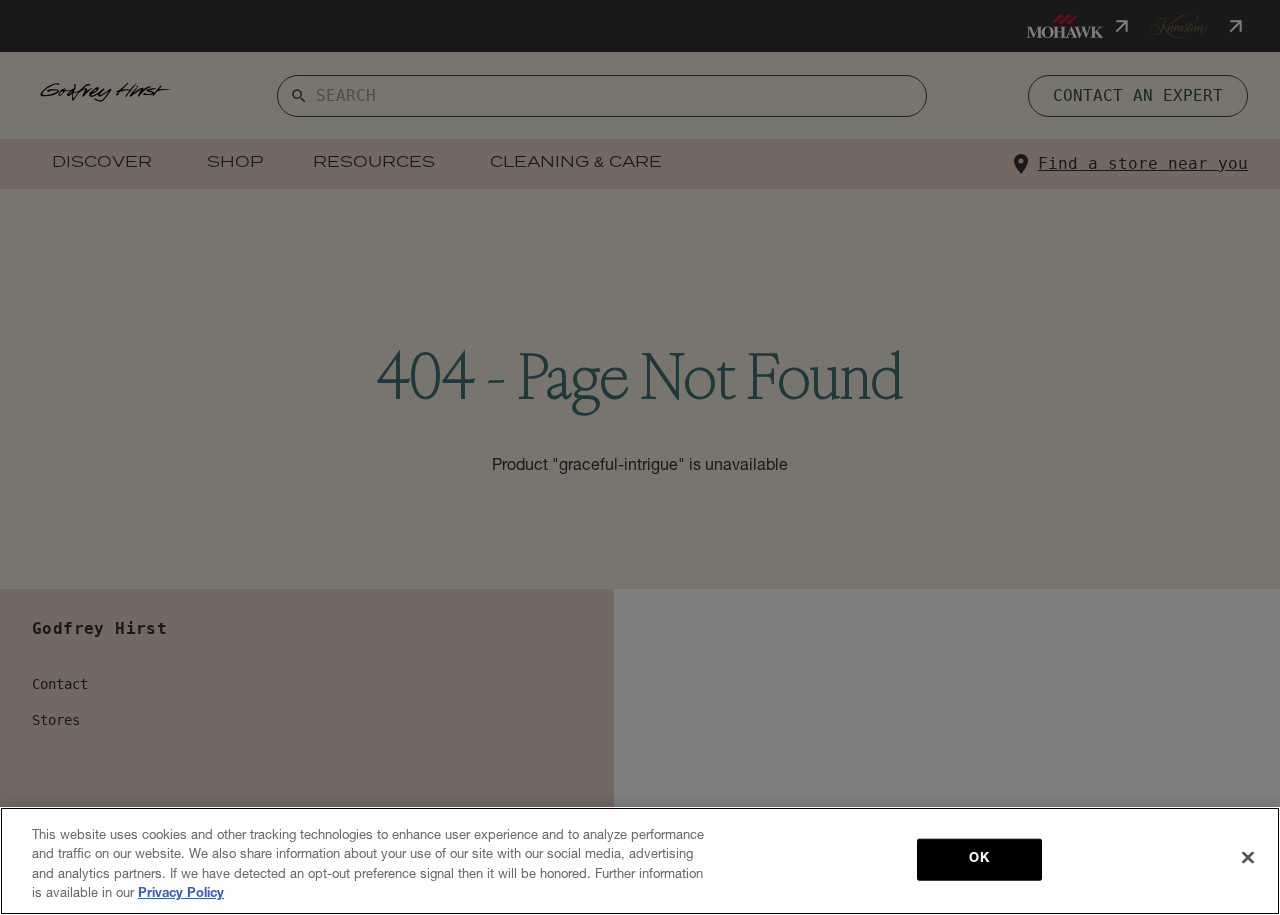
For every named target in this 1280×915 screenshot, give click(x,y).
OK (978, 859)
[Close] (1248, 857)
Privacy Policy (181, 894)
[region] (640, 861)
